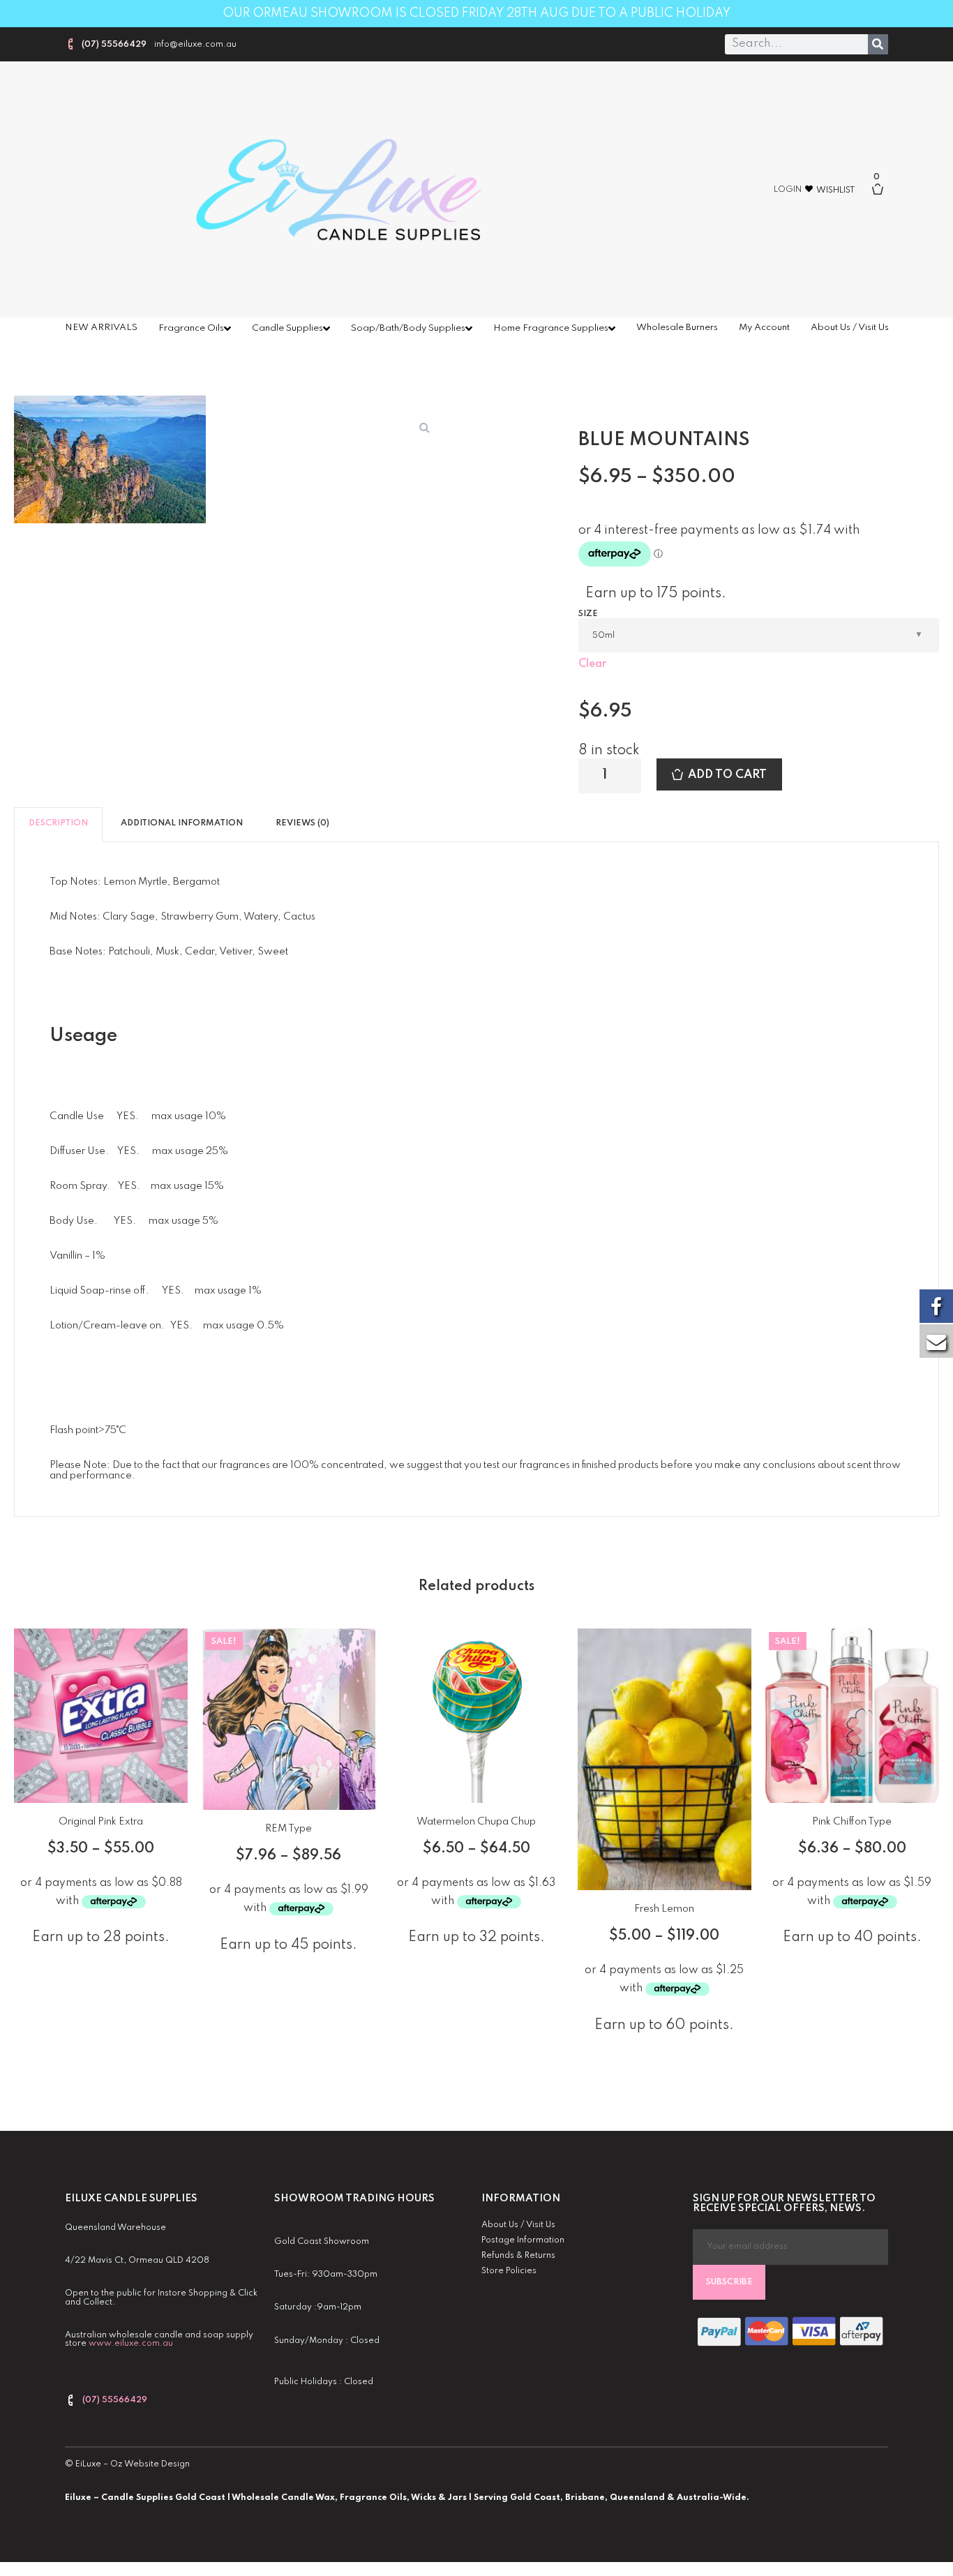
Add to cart (727, 775)
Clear (592, 664)
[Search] (878, 44)
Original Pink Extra (101, 1822)
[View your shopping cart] (883, 196)
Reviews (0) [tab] (302, 823)
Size (588, 614)
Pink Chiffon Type (852, 1822)
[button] (424, 427)
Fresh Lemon (664, 1909)
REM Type (288, 1829)
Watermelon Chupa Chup (476, 1822)
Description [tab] (58, 823)
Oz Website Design (150, 2464)
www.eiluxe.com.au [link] (131, 2344)
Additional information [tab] (182, 823)
